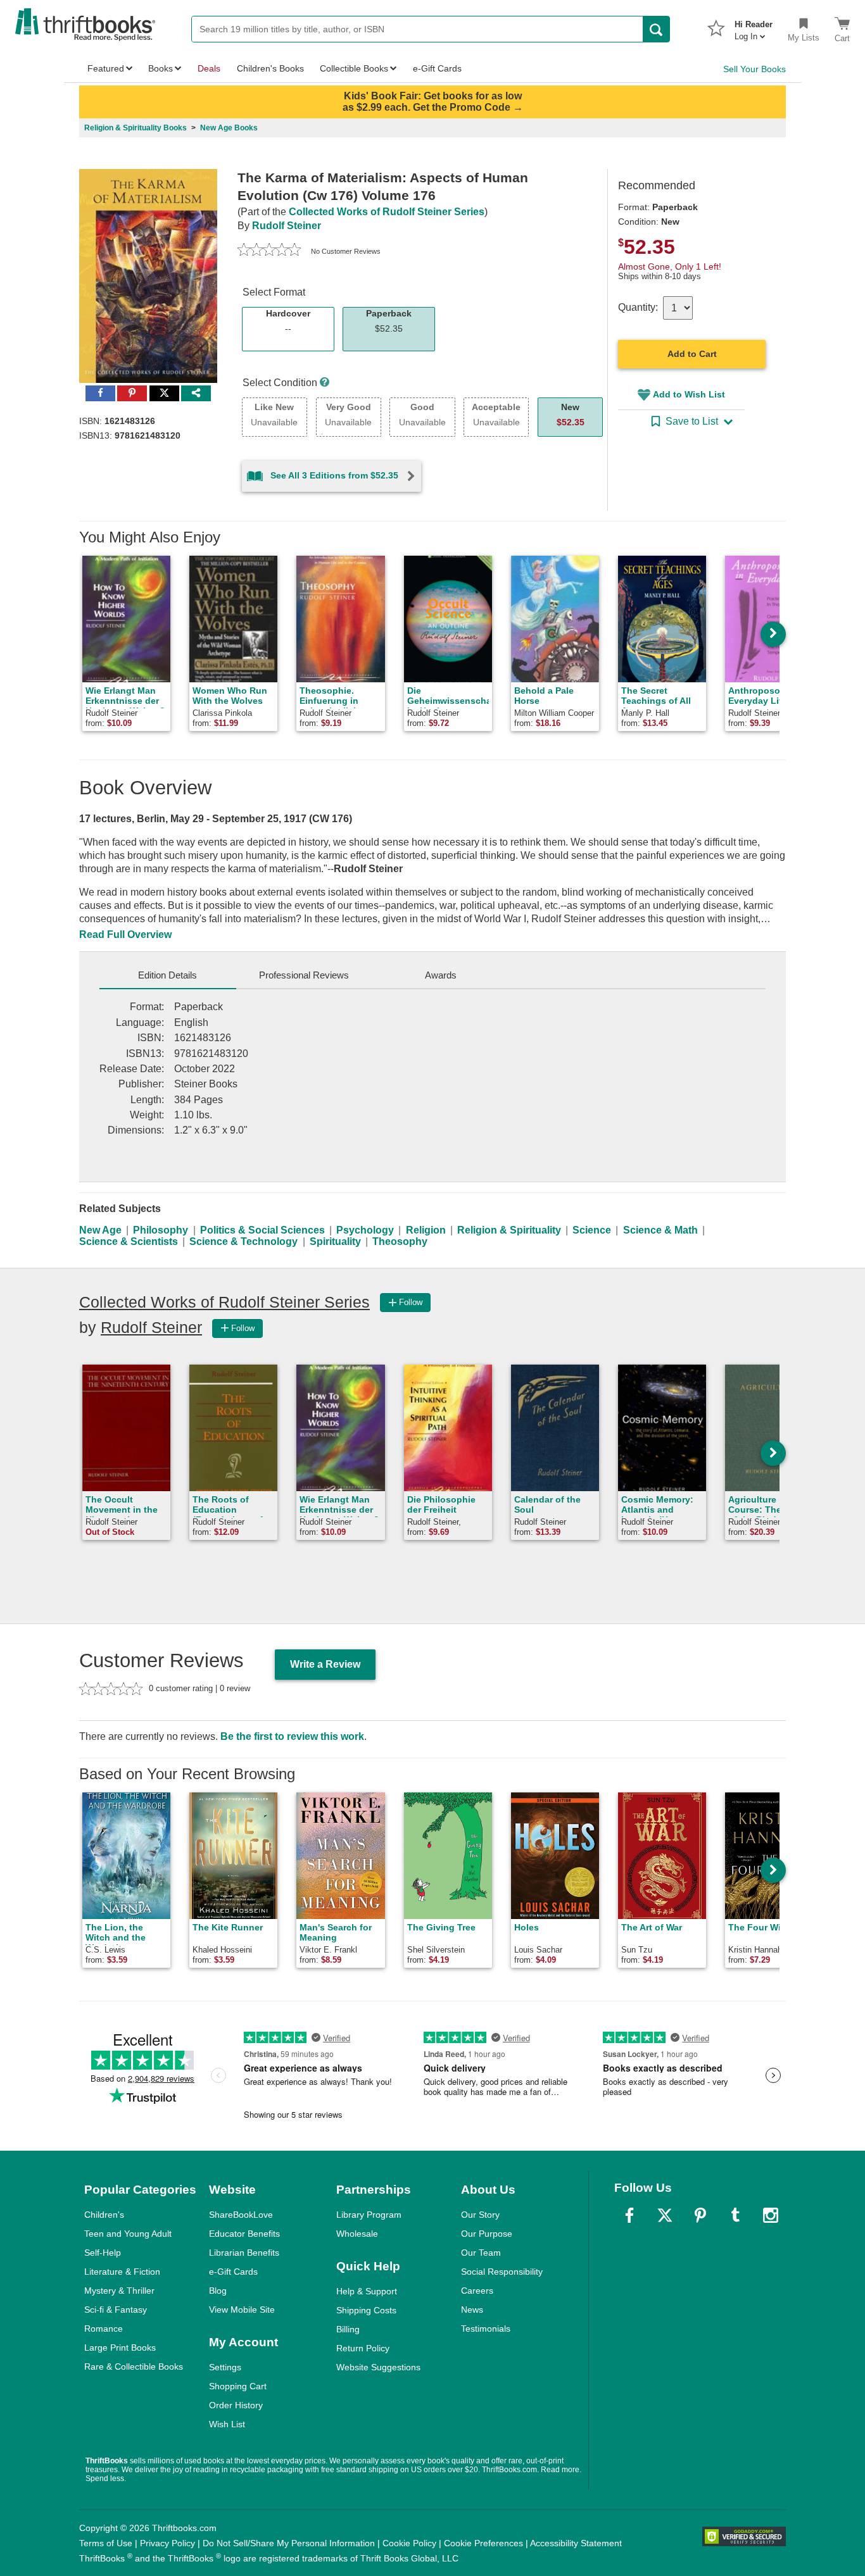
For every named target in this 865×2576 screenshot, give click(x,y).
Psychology (365, 1230)
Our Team (481, 2253)
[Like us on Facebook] (629, 2215)
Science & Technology (243, 1241)
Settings (225, 2367)
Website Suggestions (378, 2367)
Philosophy (161, 1230)
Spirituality (335, 1241)
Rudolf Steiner (287, 226)
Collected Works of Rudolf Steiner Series (387, 212)
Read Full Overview (125, 935)
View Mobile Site (242, 2310)
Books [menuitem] (161, 68)
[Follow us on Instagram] (771, 2215)
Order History (236, 2405)
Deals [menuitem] (209, 68)
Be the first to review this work (292, 1736)
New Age (100, 1230)
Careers (477, 2291)
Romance (104, 2329)
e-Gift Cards (233, 2272)
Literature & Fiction (122, 2272)
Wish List (227, 2424)
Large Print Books (120, 2348)
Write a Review (325, 1664)
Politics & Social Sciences (262, 1230)
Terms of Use (106, 2543)
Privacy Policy (167, 2543)
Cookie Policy (409, 2543)
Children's (104, 2215)
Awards (441, 975)
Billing (348, 2329)
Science (592, 1230)
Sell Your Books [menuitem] (755, 69)
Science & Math (660, 1230)
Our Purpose (487, 2234)
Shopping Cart (238, 2386)
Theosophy (400, 1241)
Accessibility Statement (576, 2543)
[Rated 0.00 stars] (269, 251)
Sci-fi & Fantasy (116, 2310)
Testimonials (486, 2329)
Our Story (480, 2215)
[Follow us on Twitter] (665, 2215)
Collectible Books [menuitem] (354, 68)
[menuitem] (754, 27)
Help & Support (367, 2291)
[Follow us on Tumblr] (735, 2215)
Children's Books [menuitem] (270, 68)
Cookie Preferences (483, 2543)
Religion (426, 1230)
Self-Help (103, 2253)
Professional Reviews (304, 975)
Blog (218, 2291)
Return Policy (363, 2348)
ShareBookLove (241, 2215)
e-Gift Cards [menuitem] (437, 68)
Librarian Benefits (244, 2253)
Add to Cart (692, 354)
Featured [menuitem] (106, 68)
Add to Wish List (689, 394)
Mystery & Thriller (119, 2291)
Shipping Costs (366, 2310)
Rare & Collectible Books (134, 2367)
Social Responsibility (502, 2272)
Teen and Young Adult (128, 2234)
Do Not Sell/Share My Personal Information (289, 2543)
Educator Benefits (244, 2234)
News (472, 2310)
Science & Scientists (129, 1241)
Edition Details (167, 975)
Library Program (369, 2215)
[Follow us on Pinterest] (700, 2215)
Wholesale (357, 2234)
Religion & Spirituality (509, 1230)
